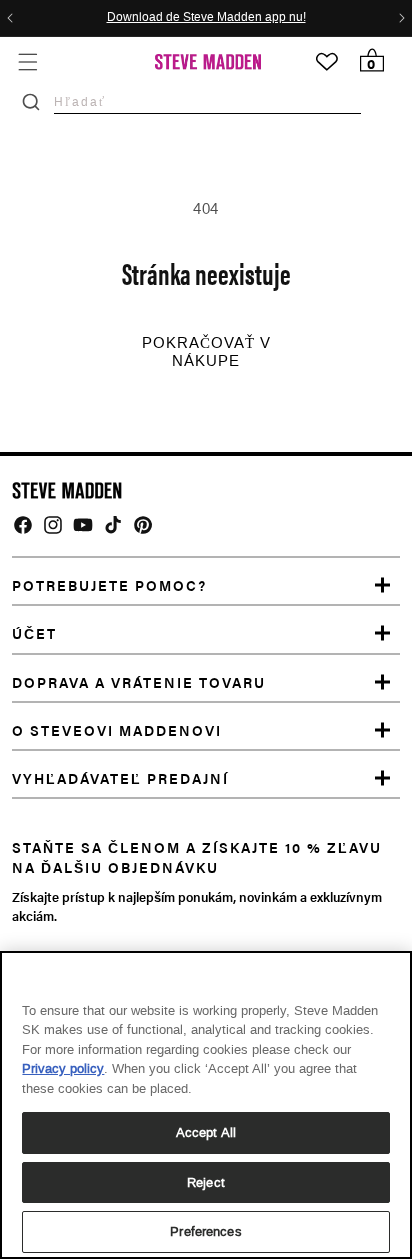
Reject (206, 1182)
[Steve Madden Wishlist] (327, 62)
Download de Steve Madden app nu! (206, 18)
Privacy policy (63, 1068)
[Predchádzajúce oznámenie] (10, 18)
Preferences (205, 1231)
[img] (23, 525)
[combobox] (207, 101)
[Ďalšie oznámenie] (402, 18)
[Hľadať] (31, 102)
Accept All (206, 1132)
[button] (27, 61)
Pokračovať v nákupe (206, 352)
